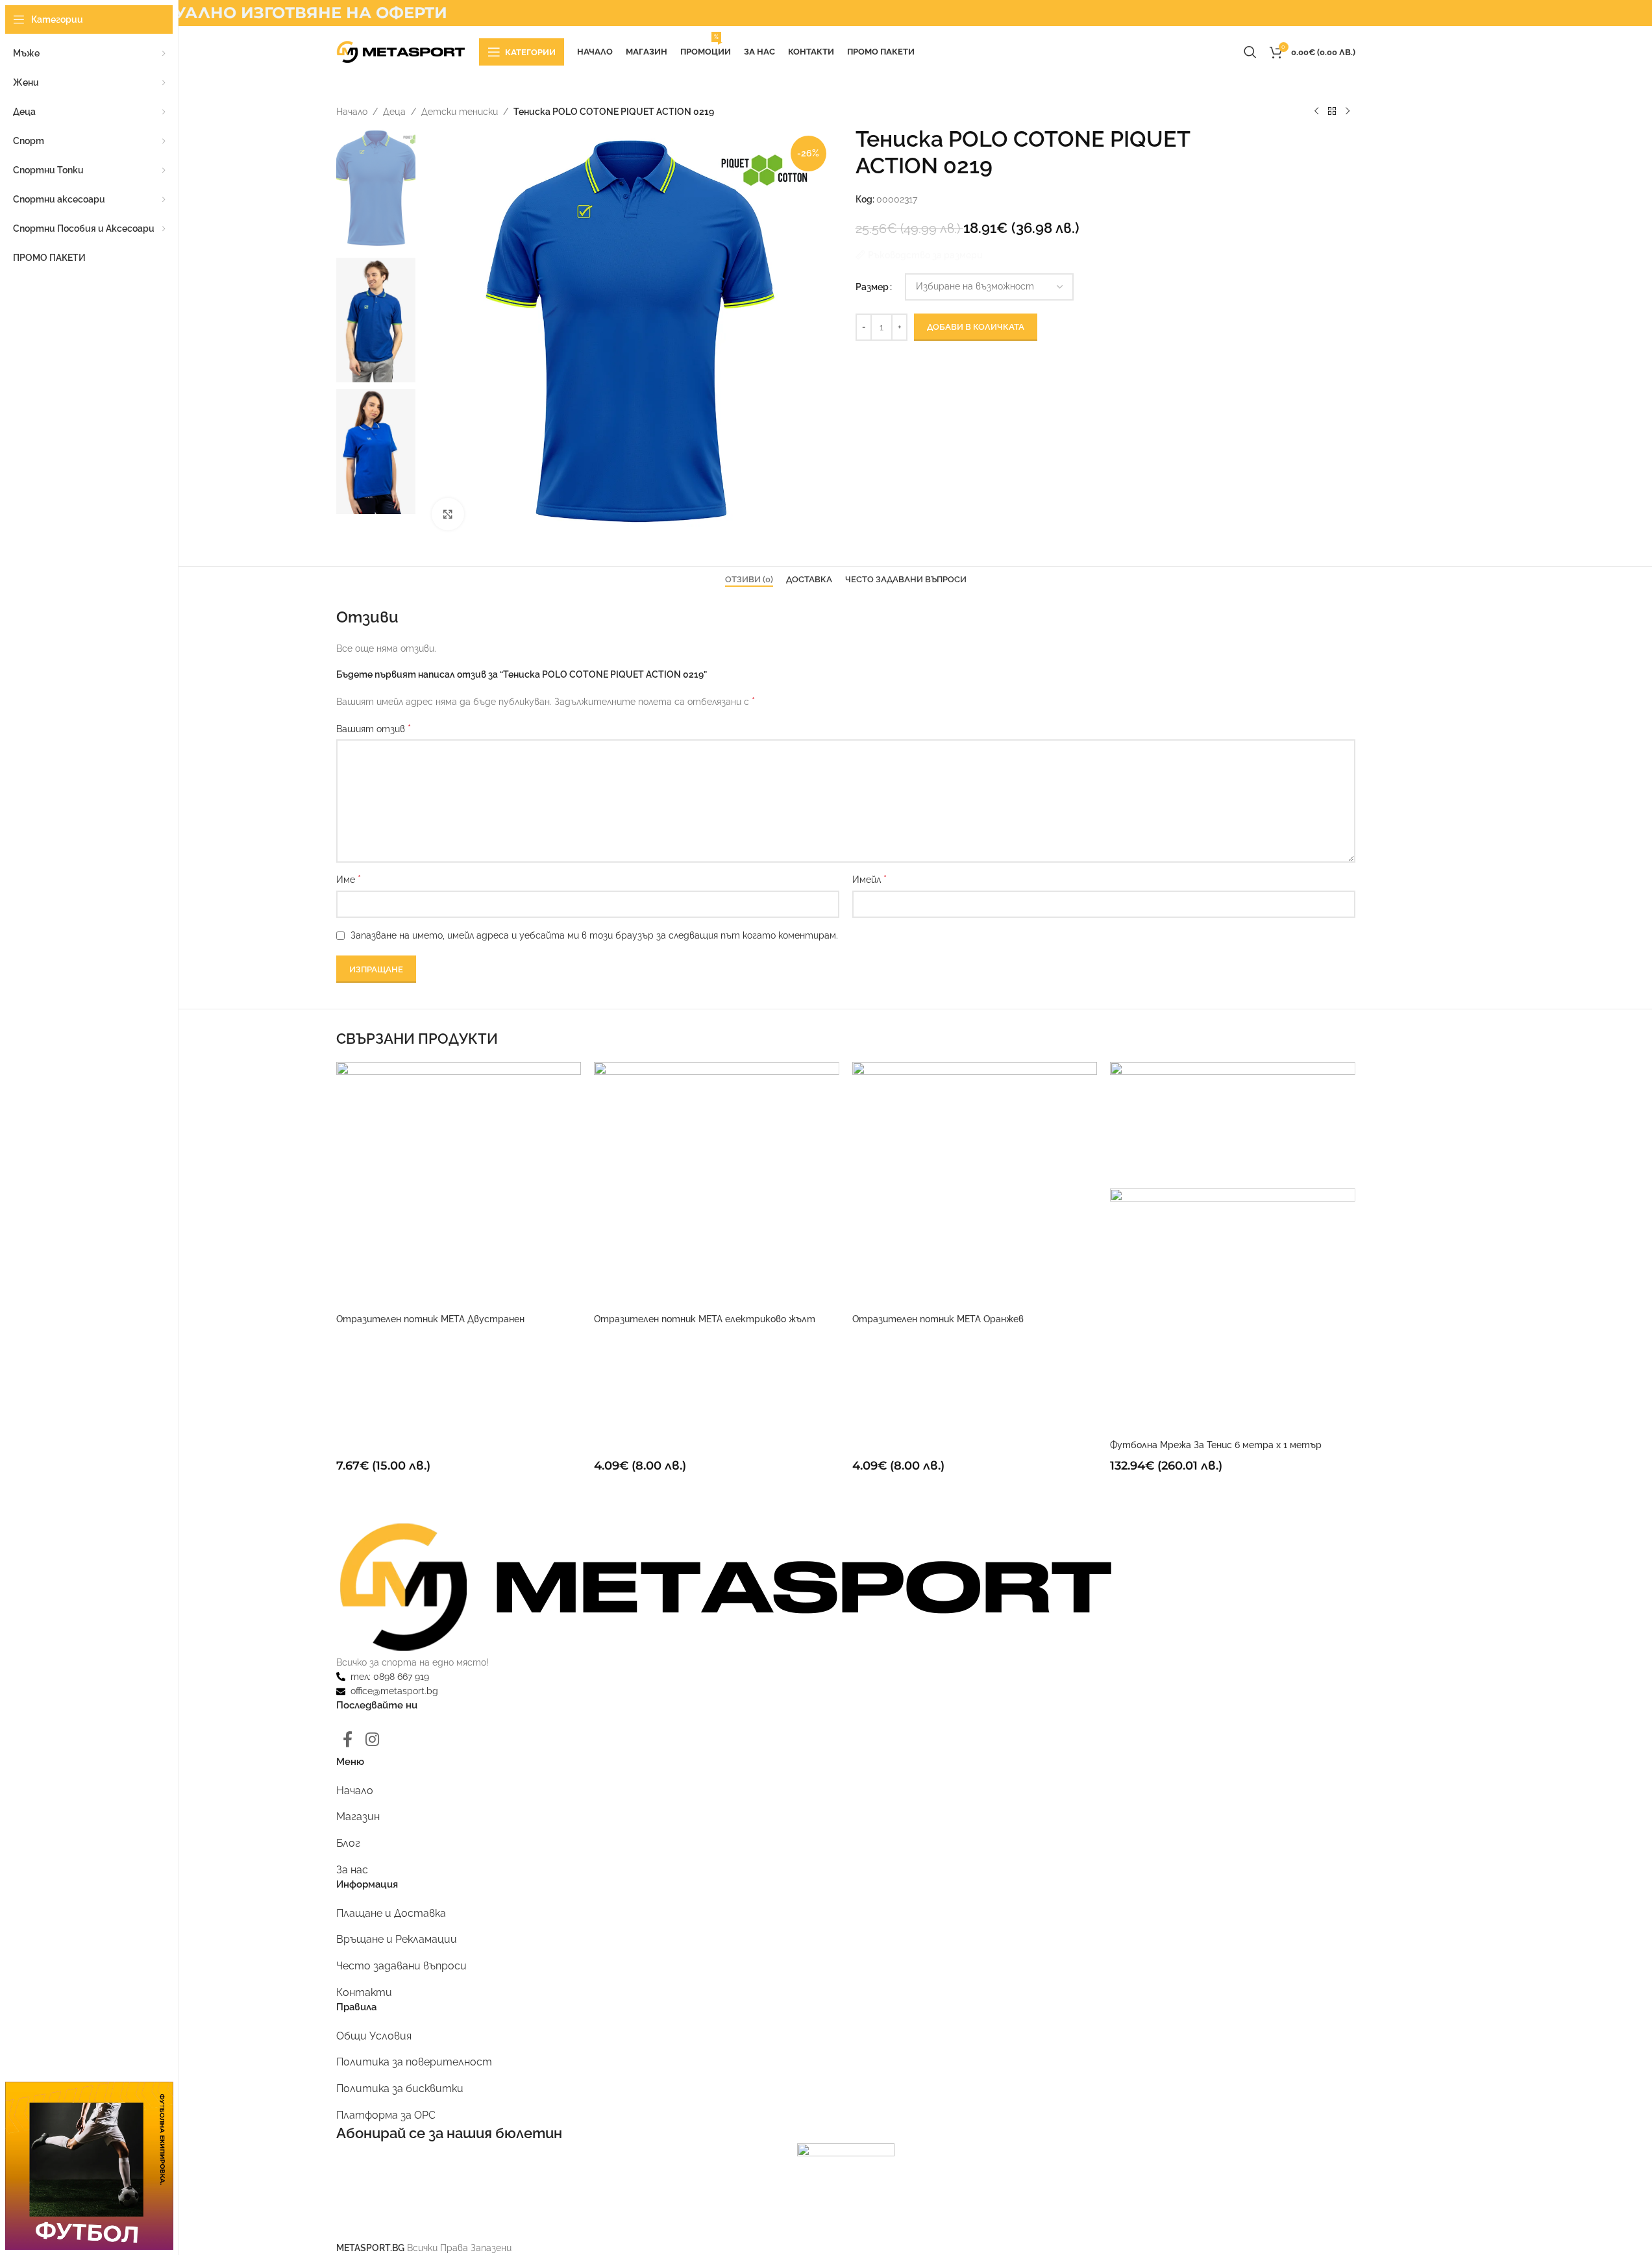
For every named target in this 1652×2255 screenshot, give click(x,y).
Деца (394, 112)
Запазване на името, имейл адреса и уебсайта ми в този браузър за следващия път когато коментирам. (594, 935)
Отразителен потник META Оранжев (938, 1319)
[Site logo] (401, 51)
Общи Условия (374, 2036)
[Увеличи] (448, 514)
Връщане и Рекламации (397, 1939)
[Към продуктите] (1332, 112)
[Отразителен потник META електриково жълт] (717, 1183)
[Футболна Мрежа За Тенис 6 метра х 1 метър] (1233, 1124)
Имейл (869, 879)
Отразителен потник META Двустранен (430, 1319)
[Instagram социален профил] (372, 1740)
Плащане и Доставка (391, 1913)
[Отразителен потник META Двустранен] (459, 1183)
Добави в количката (976, 327)
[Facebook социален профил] (348, 1740)
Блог (348, 1843)
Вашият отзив (374, 729)
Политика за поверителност (414, 2062)
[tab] (749, 580)
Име (349, 879)
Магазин (358, 1817)
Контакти (364, 1992)
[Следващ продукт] (1348, 112)
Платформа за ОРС (386, 2115)
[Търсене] (1250, 52)
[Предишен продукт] (1316, 112)
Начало (352, 112)
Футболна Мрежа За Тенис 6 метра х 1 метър (1216, 1445)
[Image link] (726, 1586)
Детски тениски (460, 112)
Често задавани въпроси (401, 1966)
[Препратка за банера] (89, 2166)
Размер (872, 287)
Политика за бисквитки (400, 2089)
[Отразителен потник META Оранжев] (975, 1183)
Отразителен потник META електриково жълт (705, 1319)
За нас (352, 1870)
